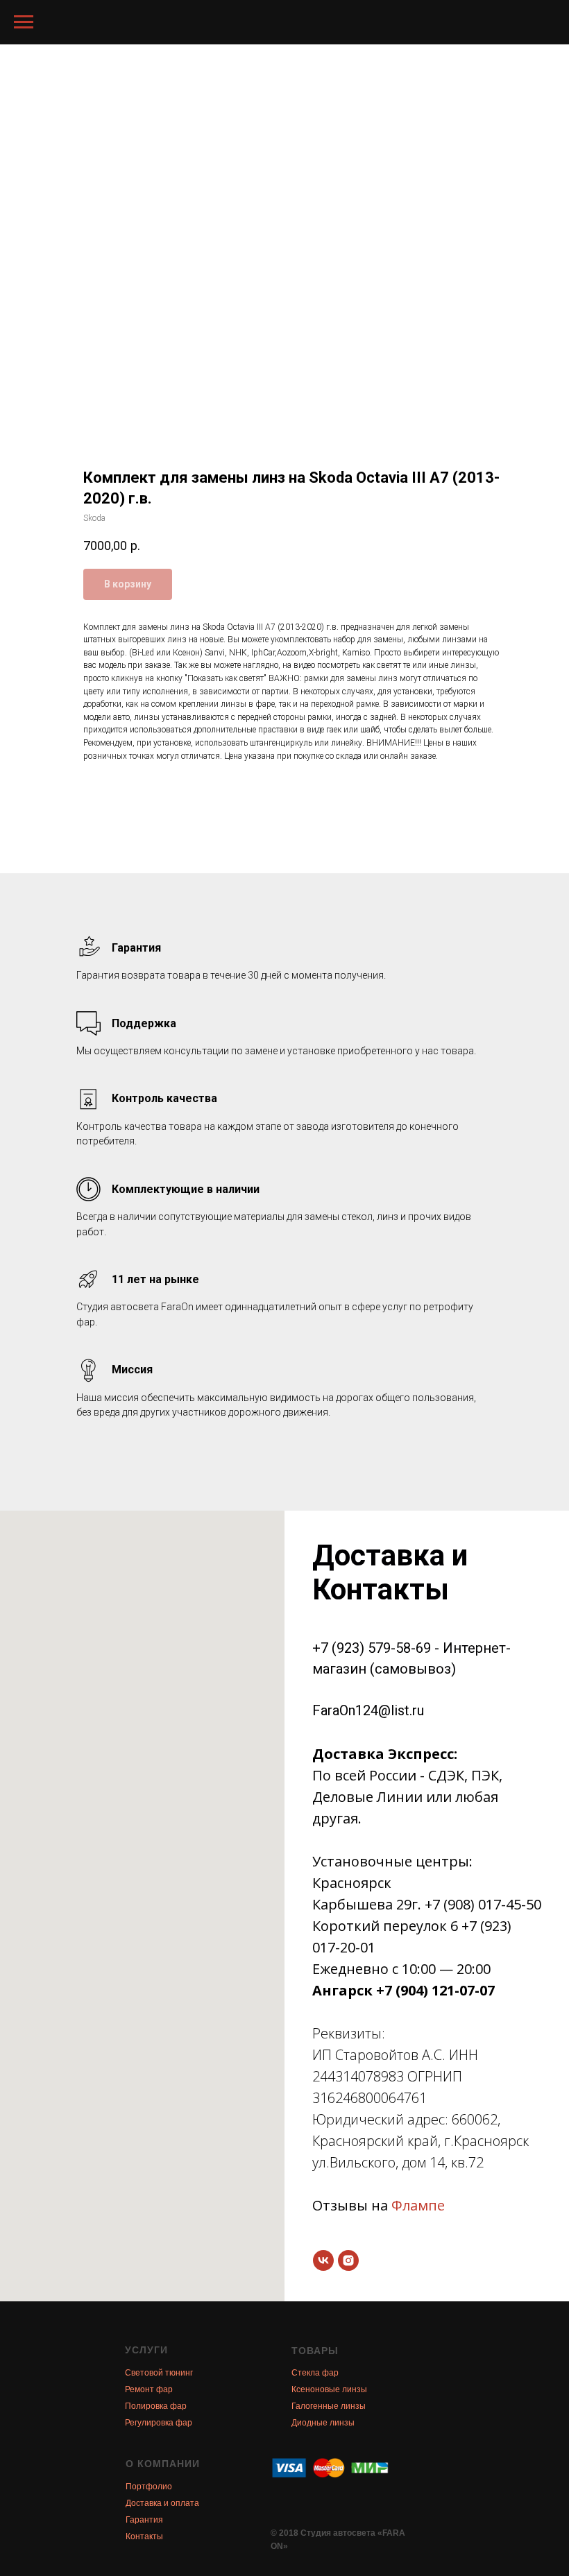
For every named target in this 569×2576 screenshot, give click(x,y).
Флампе (418, 2205)
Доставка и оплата (162, 2503)
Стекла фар (315, 2373)
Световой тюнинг (159, 2373)
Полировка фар (156, 2406)
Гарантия (144, 2520)
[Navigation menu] (24, 22)
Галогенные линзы (329, 2406)
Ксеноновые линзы (329, 2389)
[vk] (323, 2260)
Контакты (144, 2536)
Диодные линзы (323, 2423)
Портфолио (149, 2487)
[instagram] (348, 2260)
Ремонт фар (149, 2389)
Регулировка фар (159, 2423)
